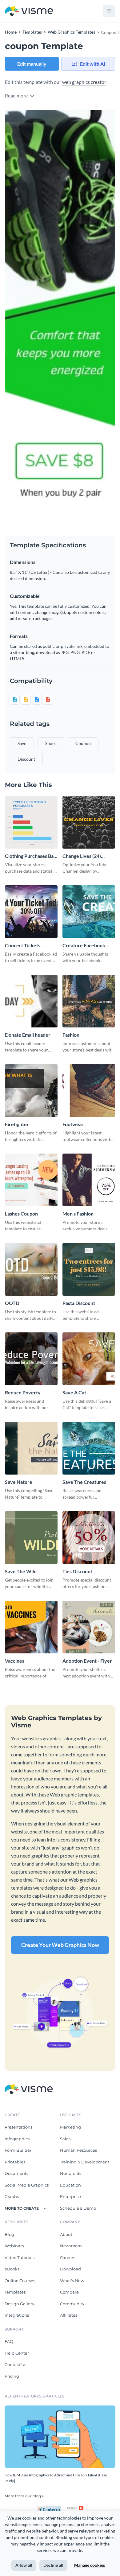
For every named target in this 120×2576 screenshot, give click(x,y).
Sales (65, 2139)
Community (72, 2304)
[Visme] (29, 11)
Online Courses (20, 2281)
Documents (16, 2173)
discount (26, 759)
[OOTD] (31, 1269)
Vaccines (15, 1661)
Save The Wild (21, 1571)
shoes (51, 743)
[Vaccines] (31, 1627)
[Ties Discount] (89, 1538)
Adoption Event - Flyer (87, 1661)
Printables (15, 2162)
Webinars (14, 2246)
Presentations (18, 2127)
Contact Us (15, 2364)
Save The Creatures (84, 1482)
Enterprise (70, 2196)
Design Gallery (19, 2304)
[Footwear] (89, 1090)
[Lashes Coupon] (31, 1180)
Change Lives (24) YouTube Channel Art (86, 856)
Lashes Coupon (21, 1214)
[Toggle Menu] (109, 11)
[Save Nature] (31, 1448)
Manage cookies (90, 2565)
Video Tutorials (20, 2257)
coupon (83, 743)
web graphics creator (84, 82)
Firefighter (17, 1124)
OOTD (12, 1303)
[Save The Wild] (31, 1538)
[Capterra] (51, 2508)
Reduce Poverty (23, 1392)
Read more (17, 95)
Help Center (17, 2353)
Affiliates (69, 2315)
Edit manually (32, 64)
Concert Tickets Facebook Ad (23, 946)
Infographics (17, 2139)
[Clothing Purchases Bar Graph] (31, 822)
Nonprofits (71, 2173)
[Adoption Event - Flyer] (89, 1627)
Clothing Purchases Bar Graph (30, 856)
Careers (68, 2257)
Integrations (17, 2315)
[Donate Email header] (31, 1001)
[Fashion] (89, 1001)
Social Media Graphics (27, 2185)
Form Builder (18, 2150)
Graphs (12, 2196)
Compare (69, 2292)
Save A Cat (74, 1392)
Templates (15, 2292)
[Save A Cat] (89, 1359)
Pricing (12, 2376)
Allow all (24, 2565)
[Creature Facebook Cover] (89, 912)
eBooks (12, 2269)
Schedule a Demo (78, 2208)
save (22, 743)
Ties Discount (77, 1571)
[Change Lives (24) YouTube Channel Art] (89, 822)
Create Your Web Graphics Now (60, 1945)
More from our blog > (24, 2496)
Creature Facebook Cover (84, 946)
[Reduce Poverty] (31, 1359)
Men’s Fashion (78, 1214)
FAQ (9, 2341)
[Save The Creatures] (89, 1448)
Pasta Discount (79, 1303)
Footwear (73, 1124)
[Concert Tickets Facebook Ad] (31, 912)
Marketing (70, 2127)
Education (70, 2185)
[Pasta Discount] (89, 1269)
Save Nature (19, 1482)
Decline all (53, 2565)
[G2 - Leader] (74, 2508)
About (66, 2234)
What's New (72, 2281)
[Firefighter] (31, 1090)
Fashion (71, 1035)
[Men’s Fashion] (89, 1180)
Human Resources (78, 2150)
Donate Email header (28, 1035)
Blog (9, 2234)
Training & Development (85, 2162)
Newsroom (71, 2246)
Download (70, 2269)
